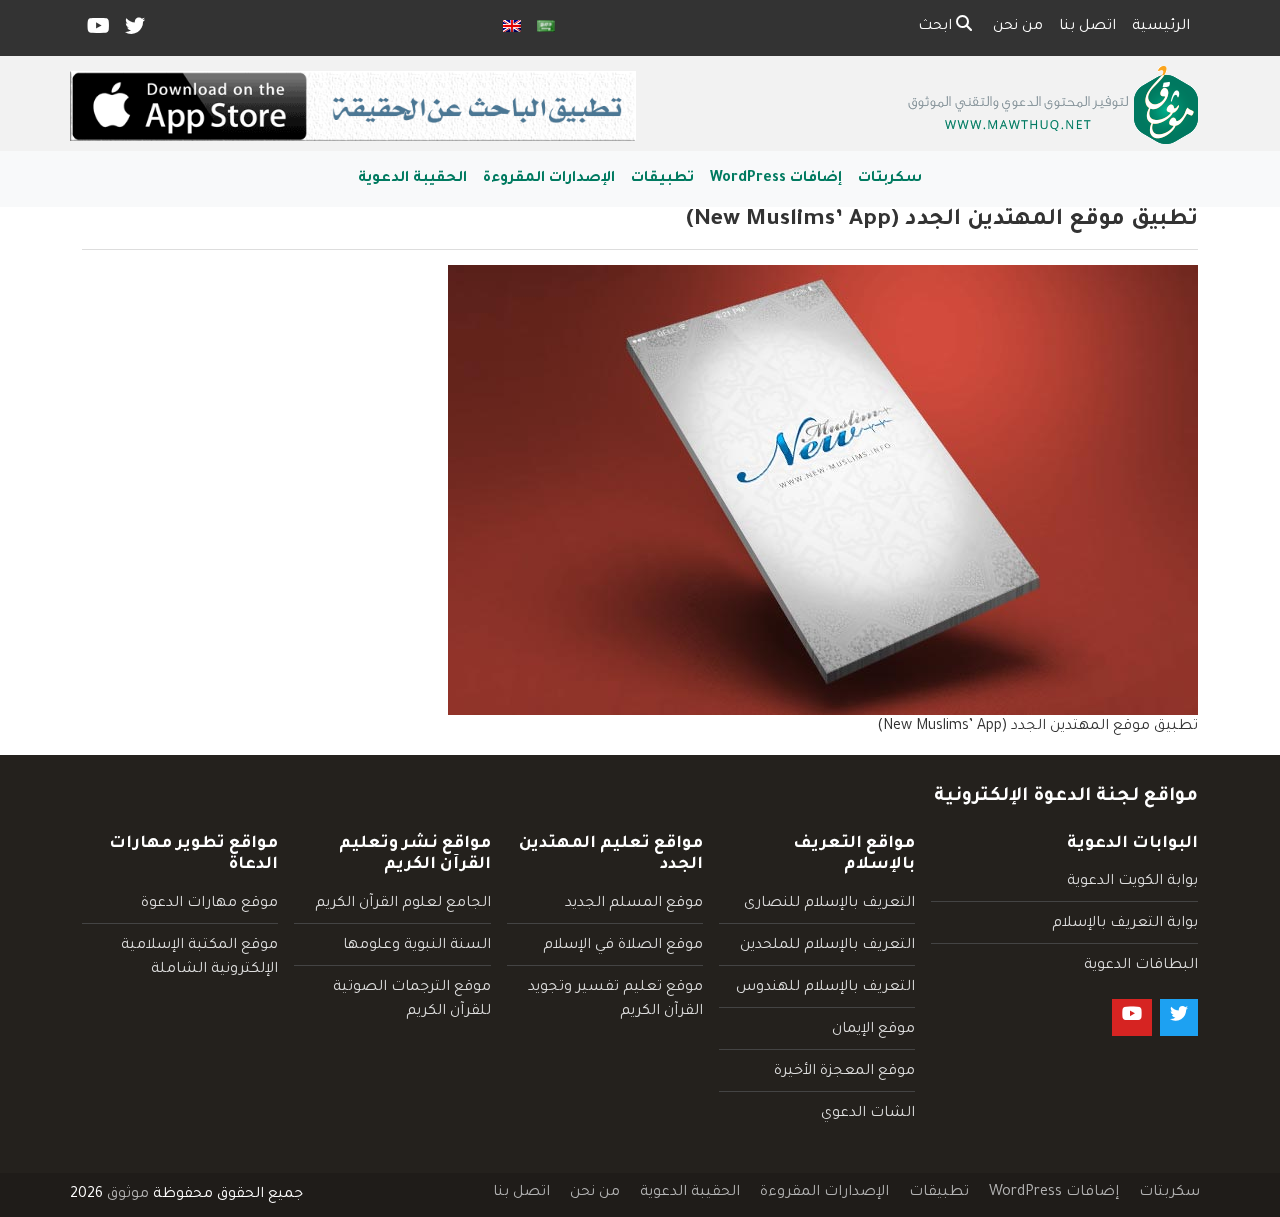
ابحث (937, 27)
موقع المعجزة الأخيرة (844, 1072)
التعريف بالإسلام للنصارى (829, 904)
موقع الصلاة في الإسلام (623, 946)
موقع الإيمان (873, 1030)
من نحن (1018, 27)
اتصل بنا (1087, 27)
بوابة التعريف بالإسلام (1125, 924)
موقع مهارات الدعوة (209, 904)
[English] (512, 28)
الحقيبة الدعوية (412, 179)
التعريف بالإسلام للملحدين (827, 946)
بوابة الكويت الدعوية (1132, 882)
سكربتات (890, 179)
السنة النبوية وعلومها (417, 946)
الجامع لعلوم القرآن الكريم (403, 904)
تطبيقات (662, 179)
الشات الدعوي (868, 1114)
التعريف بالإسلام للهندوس (825, 988)
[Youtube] (97, 31)
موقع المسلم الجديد (634, 904)
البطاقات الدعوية (1141, 966)
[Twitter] (133, 31)
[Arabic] (546, 28)
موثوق (128, 1195)
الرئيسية (1161, 27)
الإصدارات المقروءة (549, 179)
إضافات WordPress (776, 179)
